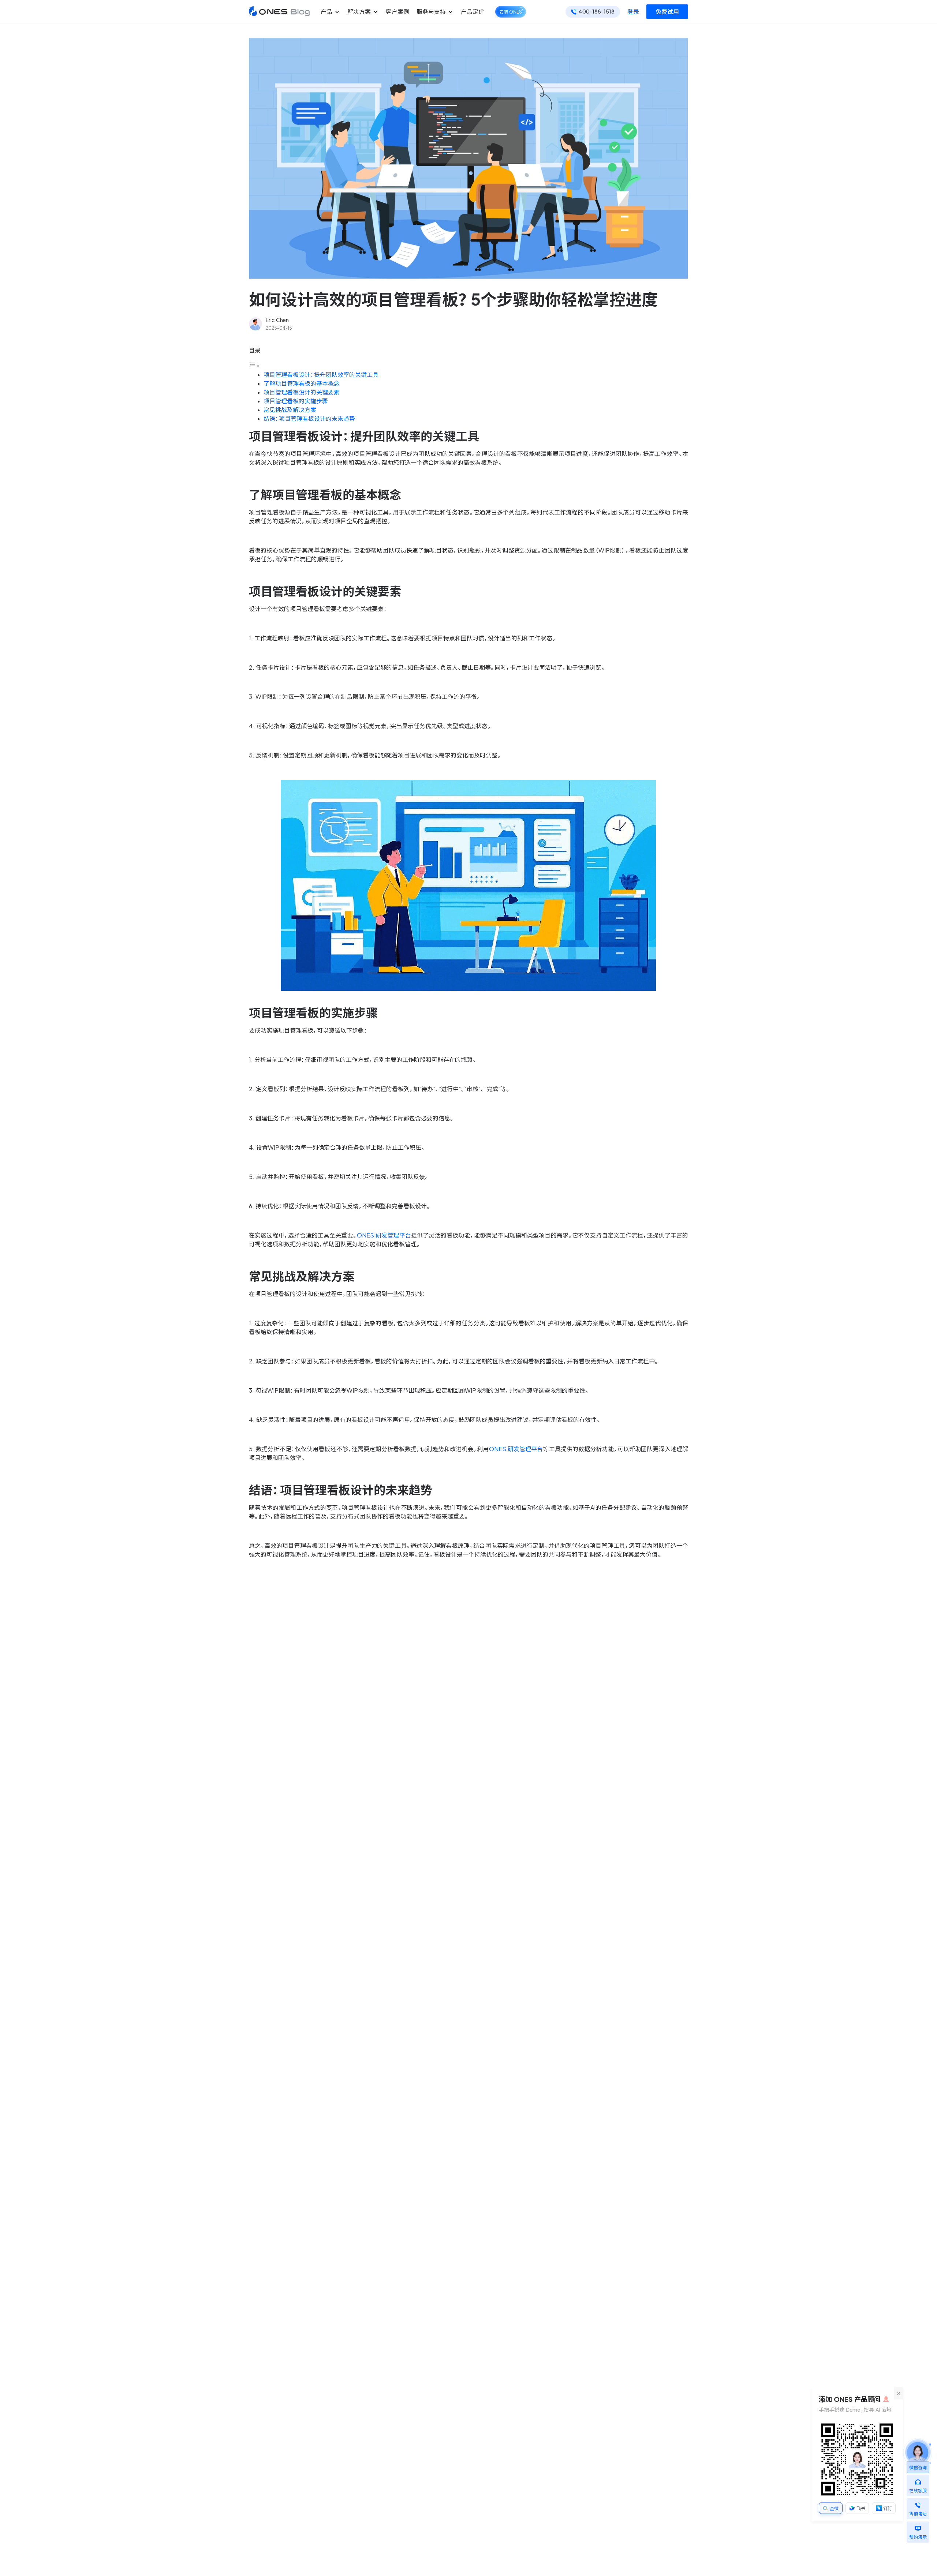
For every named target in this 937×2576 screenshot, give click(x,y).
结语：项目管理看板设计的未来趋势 (309, 419)
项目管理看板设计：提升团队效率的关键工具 (321, 375)
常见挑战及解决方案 (290, 410)
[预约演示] (918, 2527)
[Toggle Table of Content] (254, 366)
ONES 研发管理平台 (384, 1235)
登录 (633, 12)
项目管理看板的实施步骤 (296, 401)
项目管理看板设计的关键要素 (302, 392)
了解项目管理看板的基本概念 (302, 383)
